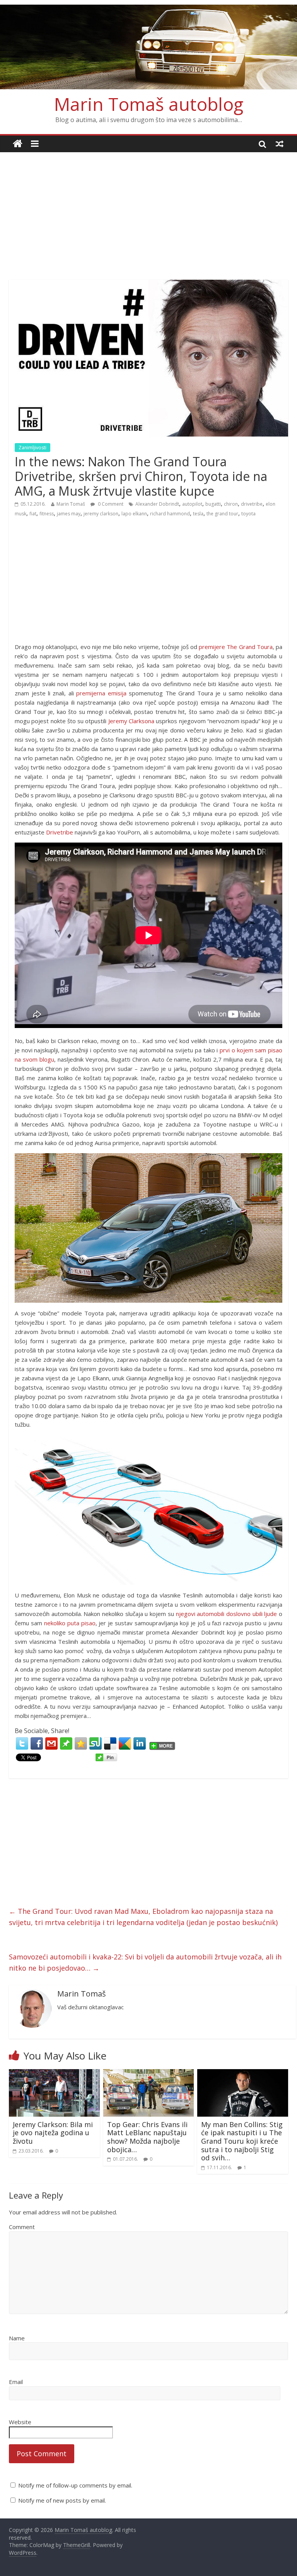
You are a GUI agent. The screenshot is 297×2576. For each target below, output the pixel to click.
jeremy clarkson (101, 514)
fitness (47, 514)
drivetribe (252, 504)
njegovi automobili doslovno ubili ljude (227, 1614)
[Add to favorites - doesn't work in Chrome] (81, 1743)
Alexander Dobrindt (157, 504)
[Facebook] (37, 1743)
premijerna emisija (101, 693)
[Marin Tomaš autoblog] (148, 47)
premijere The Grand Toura (236, 647)
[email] (51, 1743)
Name (17, 2338)
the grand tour (222, 514)
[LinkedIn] (140, 1743)
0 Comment (110, 504)
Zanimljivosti (32, 448)
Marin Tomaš (71, 504)
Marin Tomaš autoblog (149, 104)
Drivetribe (60, 832)
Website (20, 2422)
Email (16, 2382)
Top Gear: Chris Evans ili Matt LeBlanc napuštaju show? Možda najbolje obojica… (147, 2137)
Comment (22, 2227)
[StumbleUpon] (96, 1743)
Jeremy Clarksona (131, 721)
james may (69, 514)
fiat (33, 514)
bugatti (213, 504)
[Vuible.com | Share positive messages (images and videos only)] (66, 1741)
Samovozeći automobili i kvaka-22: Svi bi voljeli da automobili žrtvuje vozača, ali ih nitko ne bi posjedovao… (145, 1962)
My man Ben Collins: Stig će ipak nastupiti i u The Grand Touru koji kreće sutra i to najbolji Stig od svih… (242, 2141)
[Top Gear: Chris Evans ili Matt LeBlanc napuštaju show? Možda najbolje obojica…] (149, 2074)
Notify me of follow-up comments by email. (75, 2485)
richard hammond (170, 514)
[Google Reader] (125, 1743)
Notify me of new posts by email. (62, 2500)
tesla (198, 514)
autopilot (192, 504)
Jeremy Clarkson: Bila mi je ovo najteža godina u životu (53, 2133)
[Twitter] (22, 1743)
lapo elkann (134, 514)
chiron (231, 504)
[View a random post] (280, 144)
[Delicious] (110, 1743)
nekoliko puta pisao (70, 1623)
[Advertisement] (148, 210)
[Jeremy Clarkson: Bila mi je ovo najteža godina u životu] (54, 2074)
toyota (248, 514)
